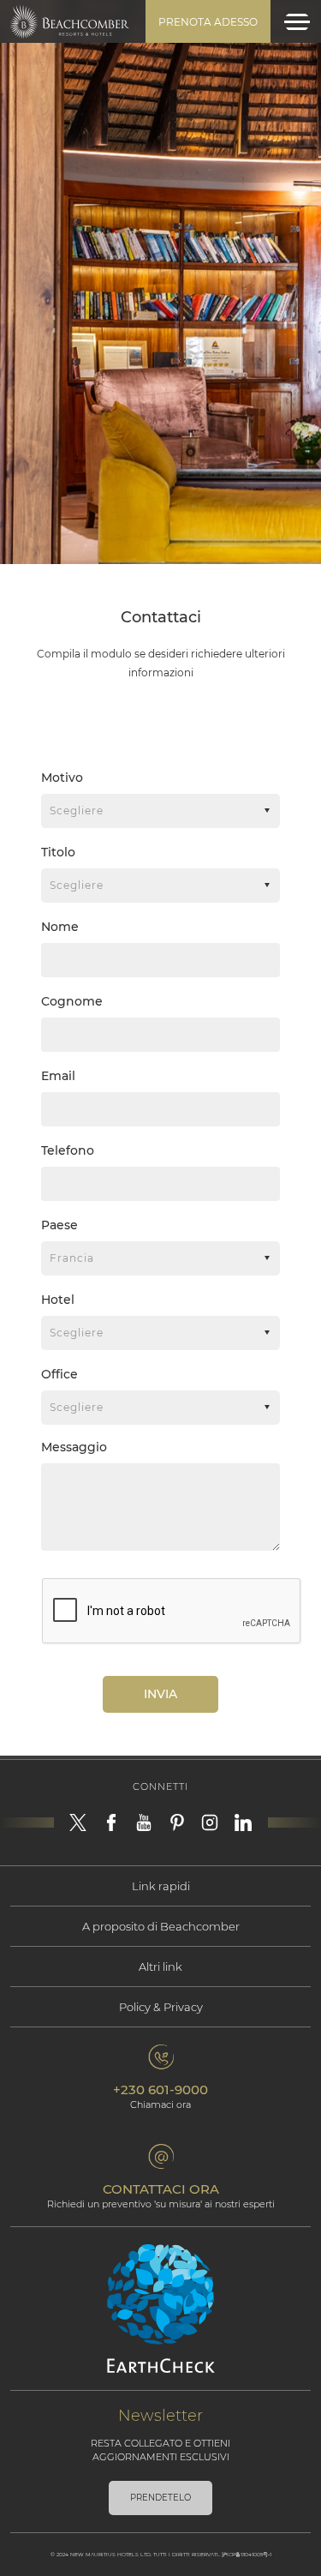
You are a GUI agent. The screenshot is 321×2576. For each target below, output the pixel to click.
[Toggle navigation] (297, 22)
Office (59, 1374)
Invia (160, 1694)
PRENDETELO (160, 2498)
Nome (60, 927)
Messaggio (74, 1447)
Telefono (68, 1150)
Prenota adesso (208, 22)
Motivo (62, 778)
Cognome (72, 1001)
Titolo (58, 852)
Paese (59, 1225)
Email (58, 1076)
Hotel (58, 1300)
